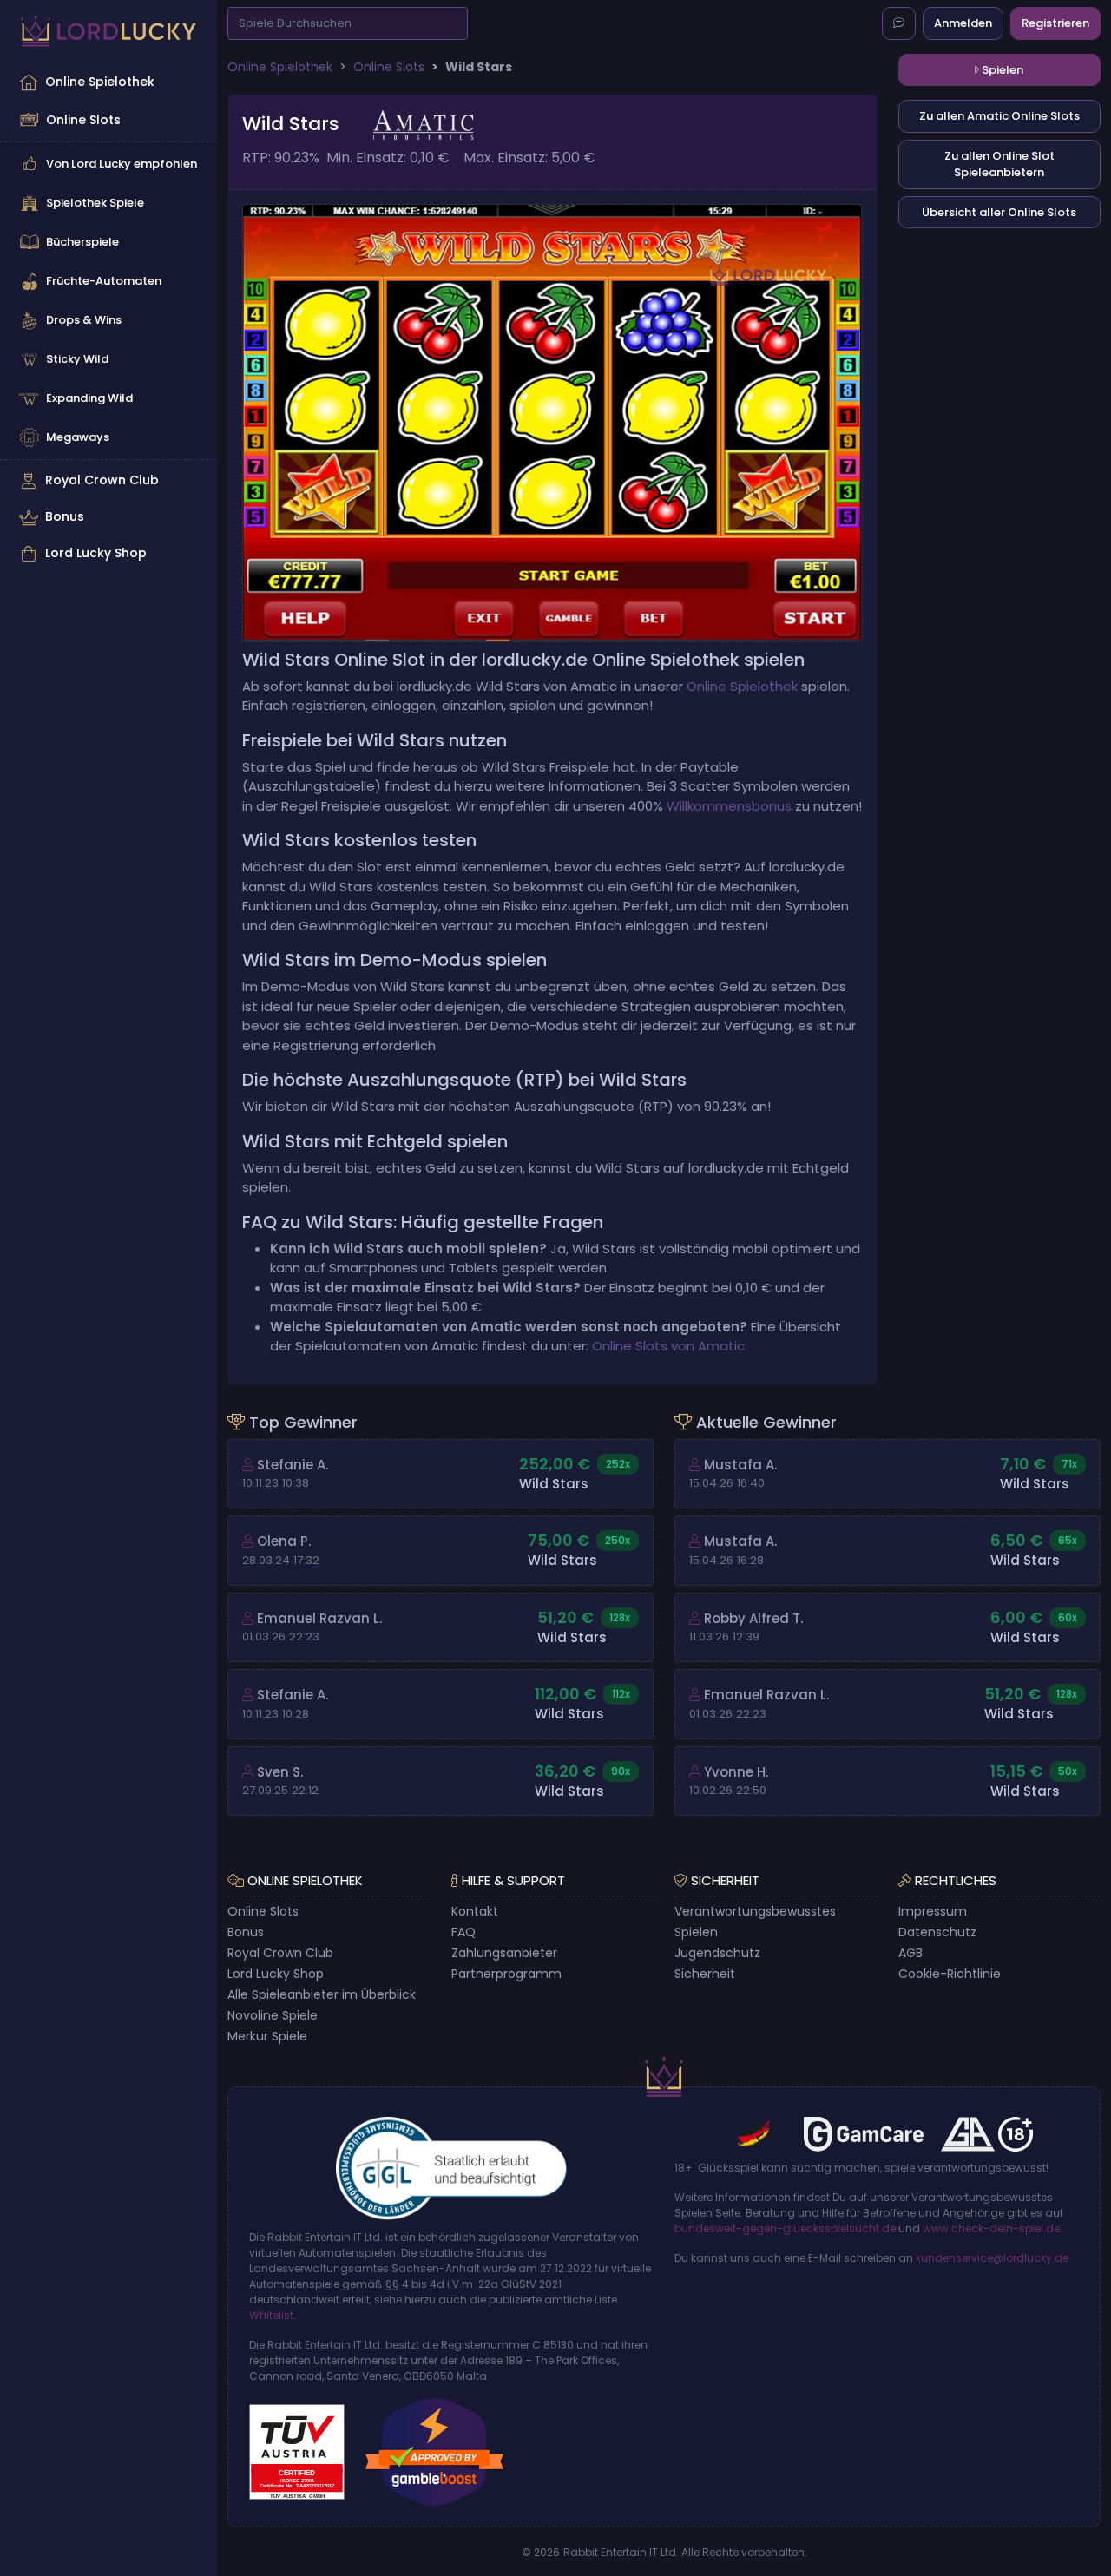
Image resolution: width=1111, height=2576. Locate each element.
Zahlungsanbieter (504, 1953)
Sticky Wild (77, 359)
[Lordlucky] (108, 31)
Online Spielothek (100, 82)
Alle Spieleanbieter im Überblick (322, 1994)
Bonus (65, 516)
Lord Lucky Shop (96, 553)
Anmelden (963, 23)
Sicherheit (705, 1974)
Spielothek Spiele (95, 203)
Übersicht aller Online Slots (999, 212)
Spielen (1001, 70)
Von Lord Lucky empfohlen (122, 164)
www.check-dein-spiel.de (991, 2228)
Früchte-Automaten (104, 281)
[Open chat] (899, 23)
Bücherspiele (82, 242)
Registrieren (1055, 23)
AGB (910, 1953)
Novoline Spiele (273, 2015)
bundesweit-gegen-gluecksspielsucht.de (785, 2228)
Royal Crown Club (102, 480)
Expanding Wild (89, 398)
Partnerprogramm (506, 1974)
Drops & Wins (84, 320)
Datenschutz (937, 1932)
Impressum (933, 1911)
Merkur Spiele (267, 2036)
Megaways (78, 437)
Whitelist (271, 2315)
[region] (108, 318)
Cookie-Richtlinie (950, 1974)
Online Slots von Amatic (668, 1346)
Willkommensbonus (729, 806)
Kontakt (475, 1911)
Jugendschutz (717, 1953)
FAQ (463, 1932)
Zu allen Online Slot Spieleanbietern (999, 164)
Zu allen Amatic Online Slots (999, 116)
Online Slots (83, 120)
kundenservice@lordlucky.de (992, 2258)
